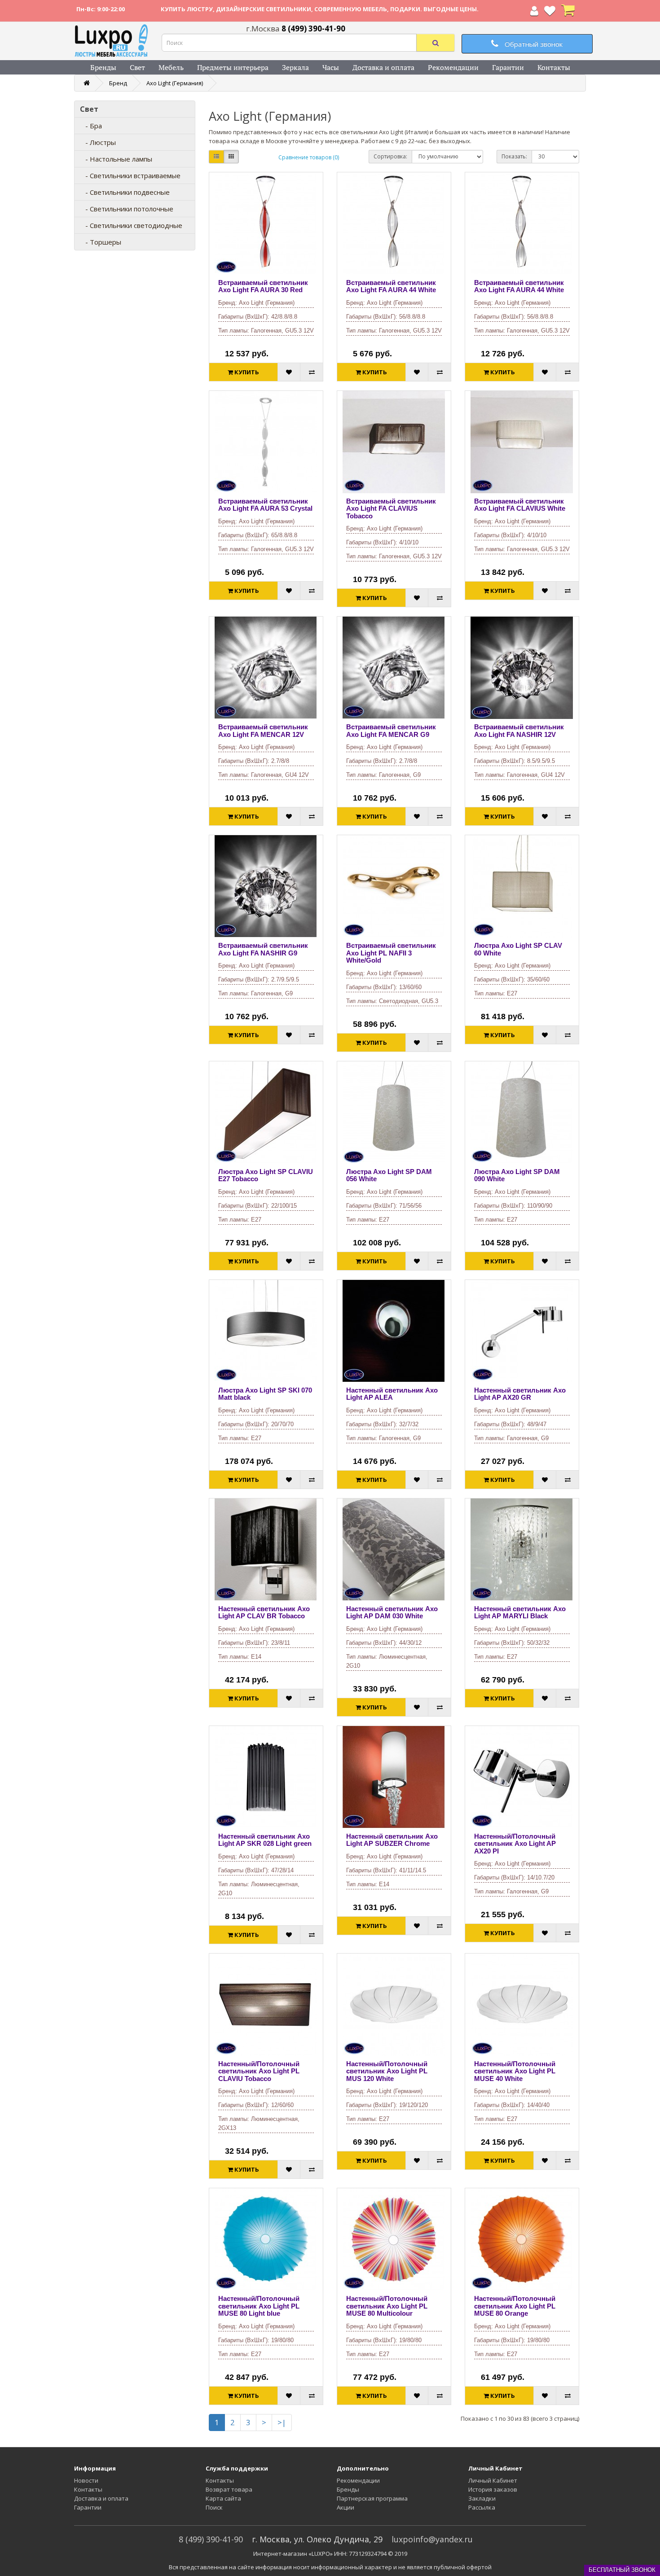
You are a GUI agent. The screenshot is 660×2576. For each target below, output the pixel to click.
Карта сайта (223, 2498)
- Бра (91, 126)
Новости (86, 2480)
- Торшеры (101, 242)
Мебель (171, 67)
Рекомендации (453, 67)
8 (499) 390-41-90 (211, 2539)
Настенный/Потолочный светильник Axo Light (515, 1844)
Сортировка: (390, 156)
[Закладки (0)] (550, 13)
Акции (345, 2507)
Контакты (554, 67)
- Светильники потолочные (127, 209)
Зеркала (295, 67)
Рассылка (482, 2507)
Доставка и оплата (383, 67)
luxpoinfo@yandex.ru (432, 2539)
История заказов (493, 2489)
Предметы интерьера (233, 67)
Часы (331, 67)
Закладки (482, 2498)
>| (282, 2422)
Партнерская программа (372, 2498)
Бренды (103, 67)
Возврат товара (229, 2489)
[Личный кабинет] (534, 13)
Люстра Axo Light (518, 949)
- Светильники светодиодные (131, 225)
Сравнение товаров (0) (309, 157)
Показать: (514, 156)
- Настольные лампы (116, 159)
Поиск (214, 2507)
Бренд (118, 83)
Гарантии (508, 67)
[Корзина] (568, 13)
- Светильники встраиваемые (130, 175)
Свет (137, 67)
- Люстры (98, 142)
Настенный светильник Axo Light (392, 1394)
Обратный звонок (533, 44)
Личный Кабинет (493, 2480)
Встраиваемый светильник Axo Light (263, 286)
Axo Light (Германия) (175, 83)
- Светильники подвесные (125, 192)
